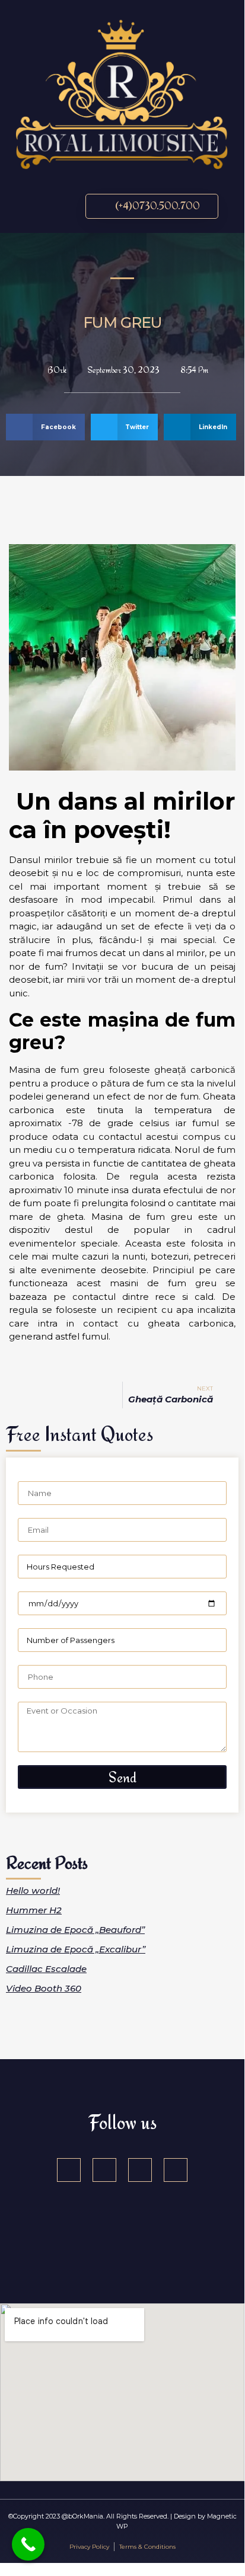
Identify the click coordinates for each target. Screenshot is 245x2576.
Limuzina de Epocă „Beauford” (75, 1930)
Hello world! (33, 1891)
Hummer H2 (34, 1910)
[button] (33, 206)
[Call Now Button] (28, 2544)
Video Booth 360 (44, 1988)
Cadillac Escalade (46, 1969)
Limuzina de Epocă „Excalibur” (76, 1949)
